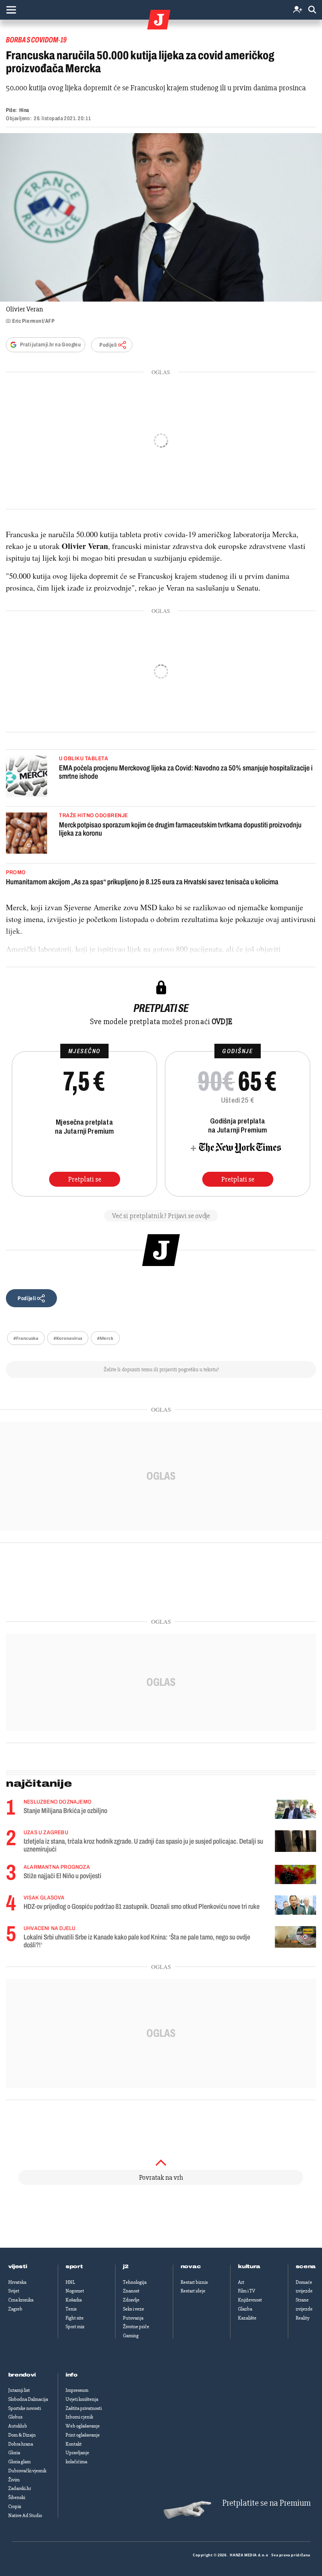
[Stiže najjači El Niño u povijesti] (295, 1874)
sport (74, 2267)
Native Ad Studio (25, 2516)
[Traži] (312, 10)
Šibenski (17, 2497)
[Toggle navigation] (11, 10)
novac (191, 2267)
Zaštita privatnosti (84, 2408)
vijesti (18, 2267)
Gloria (14, 2453)
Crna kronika (21, 2300)
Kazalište (247, 2318)
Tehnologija (135, 2282)
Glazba (245, 2309)
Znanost (131, 2291)
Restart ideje (193, 2291)
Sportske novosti (25, 2408)
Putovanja (133, 2318)
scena (306, 2267)
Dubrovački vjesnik (27, 2471)
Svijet (14, 2291)
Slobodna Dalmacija (28, 2399)
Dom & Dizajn (22, 2435)
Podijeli (108, 345)
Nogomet (75, 2291)
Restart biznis (194, 2282)
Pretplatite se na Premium (266, 2503)
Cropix (15, 2506)
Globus (15, 2417)
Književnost (250, 2300)
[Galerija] (161, 217)
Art (241, 2282)
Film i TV (247, 2291)
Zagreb (15, 2309)
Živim (14, 2480)
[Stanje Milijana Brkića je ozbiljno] (295, 1809)
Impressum (77, 2390)
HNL (70, 2282)
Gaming (131, 2336)
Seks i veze (134, 2309)
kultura (249, 2267)
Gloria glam (19, 2462)
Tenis (71, 2309)
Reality (303, 2318)
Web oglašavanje (83, 2426)
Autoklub (18, 2426)
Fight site (75, 2318)
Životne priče (136, 2327)
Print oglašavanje (83, 2435)
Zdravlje (131, 2300)
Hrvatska (17, 2282)
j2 (126, 2267)
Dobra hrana (21, 2444)
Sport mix (75, 2327)
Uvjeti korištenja (82, 2399)
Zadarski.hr (20, 2488)
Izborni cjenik (79, 2417)
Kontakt (74, 2444)
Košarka (74, 2300)
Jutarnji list (19, 2390)
